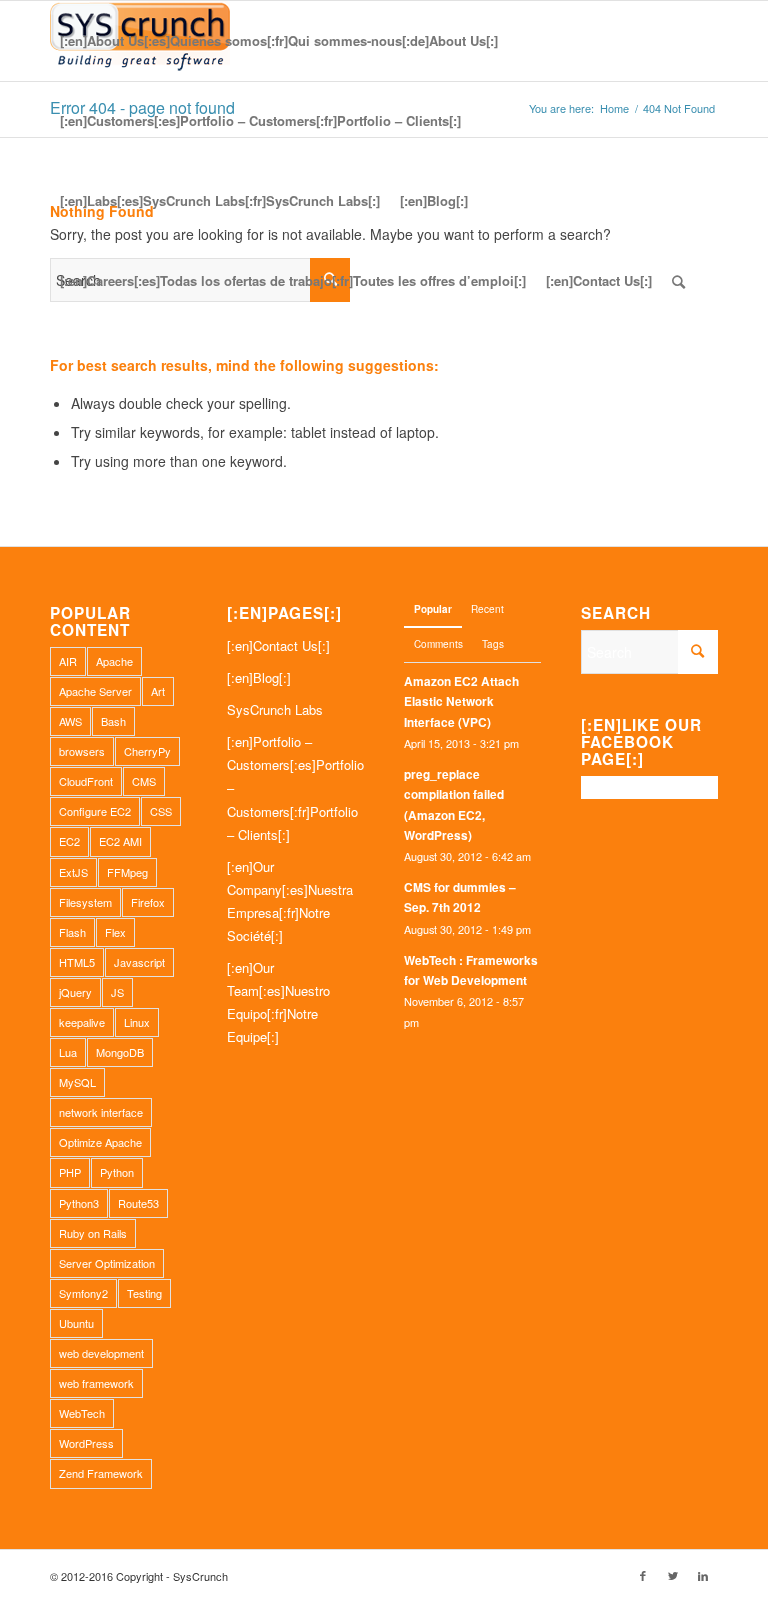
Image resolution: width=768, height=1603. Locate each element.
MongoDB (120, 1052)
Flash (72, 932)
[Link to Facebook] (643, 1575)
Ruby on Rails (93, 1233)
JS (117, 992)
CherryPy (147, 751)
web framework (96, 1383)
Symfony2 (83, 1293)
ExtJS (73, 872)
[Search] (678, 281)
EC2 (69, 841)
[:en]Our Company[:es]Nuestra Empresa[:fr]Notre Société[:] (290, 901)
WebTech (82, 1413)
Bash (113, 721)
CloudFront (86, 781)
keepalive (82, 1022)
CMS (144, 781)
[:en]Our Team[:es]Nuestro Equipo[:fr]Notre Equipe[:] (278, 1002)
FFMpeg (127, 872)
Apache (114, 661)
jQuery (75, 992)
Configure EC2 (95, 811)
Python (117, 1172)
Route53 (138, 1203)
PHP (70, 1172)
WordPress (86, 1443)
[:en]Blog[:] (259, 677)
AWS (70, 721)
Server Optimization (107, 1263)
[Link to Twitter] (673, 1575)
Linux (137, 1022)
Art (158, 691)
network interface (101, 1112)
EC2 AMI (120, 841)
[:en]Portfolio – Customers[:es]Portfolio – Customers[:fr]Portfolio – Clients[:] (295, 787)
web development (101, 1353)
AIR (68, 661)
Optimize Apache (100, 1142)
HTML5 (77, 962)
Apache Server (95, 691)
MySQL (77, 1082)
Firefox (148, 902)
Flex (115, 932)
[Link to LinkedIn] (703, 1575)
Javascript (139, 962)
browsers (82, 751)
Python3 (79, 1203)
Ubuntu (76, 1323)
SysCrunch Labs (275, 709)
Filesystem (85, 902)
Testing (144, 1293)
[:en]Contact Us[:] (278, 645)
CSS (161, 811)
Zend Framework (101, 1473)
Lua (68, 1052)
